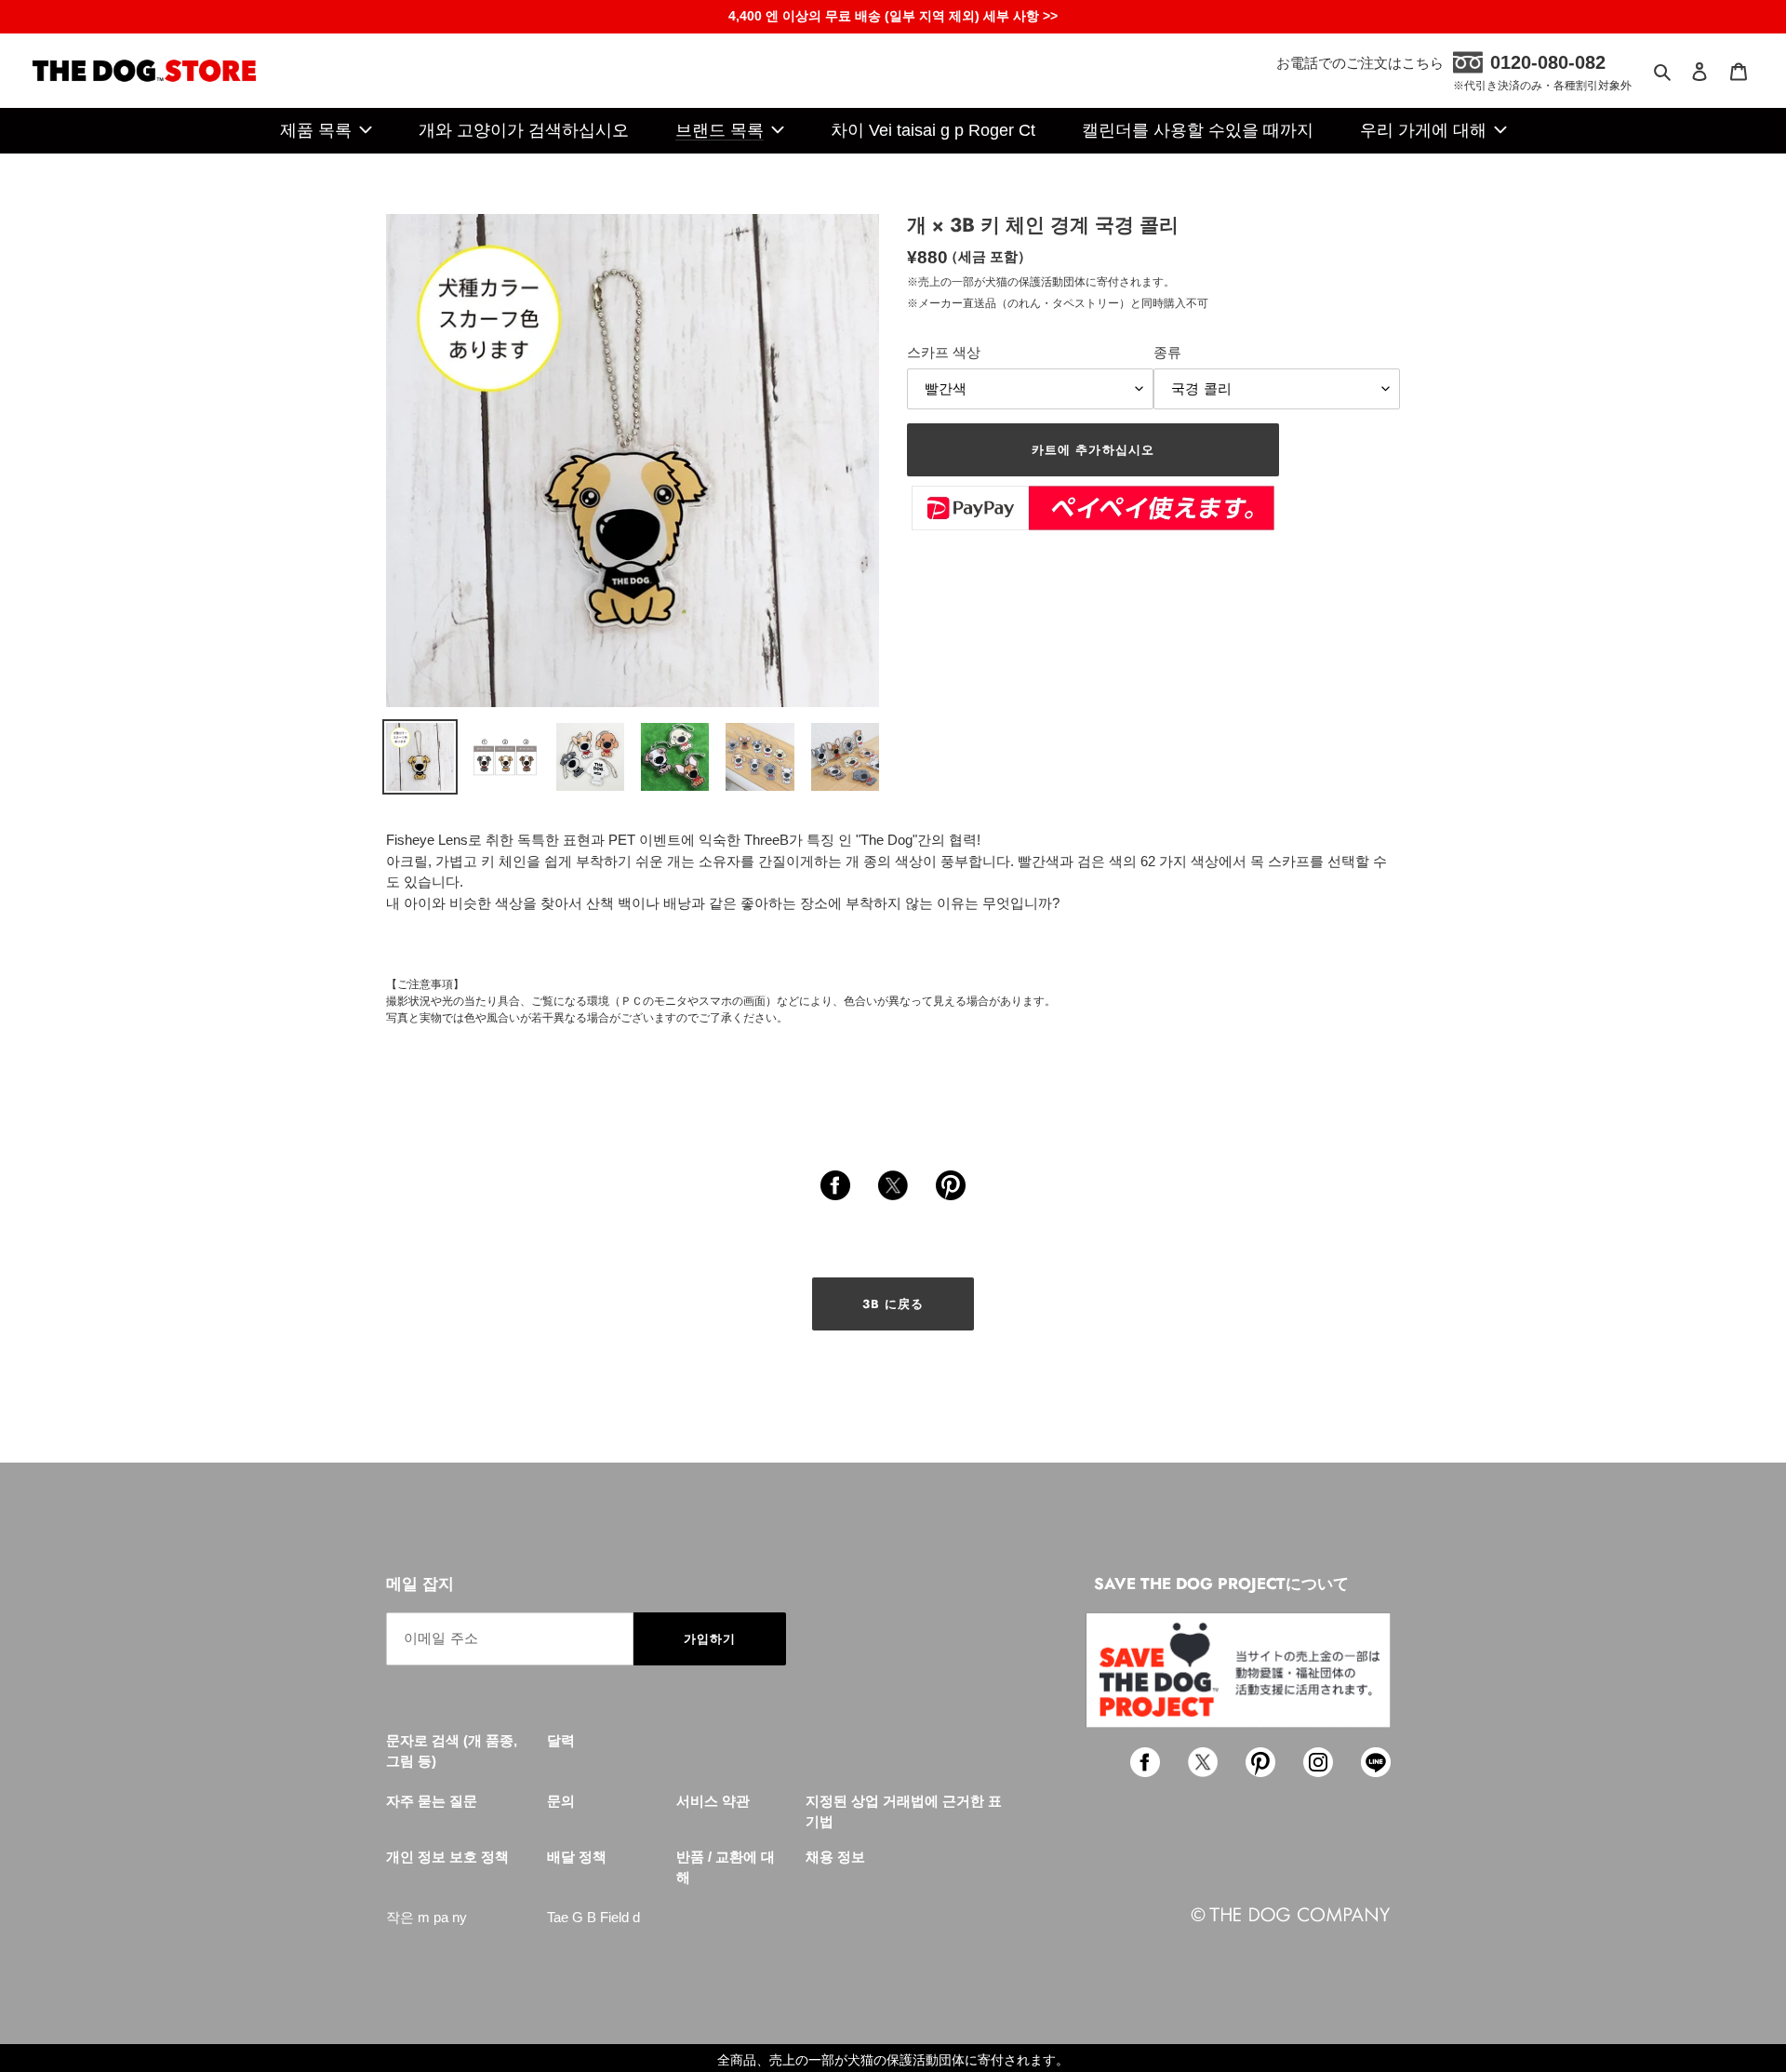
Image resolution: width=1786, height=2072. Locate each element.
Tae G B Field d (593, 1917)
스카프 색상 (944, 352)
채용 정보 (835, 1857)
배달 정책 (577, 1857)
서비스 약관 (713, 1801)
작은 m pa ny (427, 1917)
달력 (561, 1740)
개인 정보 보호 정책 (447, 1857)
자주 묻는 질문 (432, 1801)
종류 (1167, 352)
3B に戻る (893, 1304)
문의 (561, 1801)
